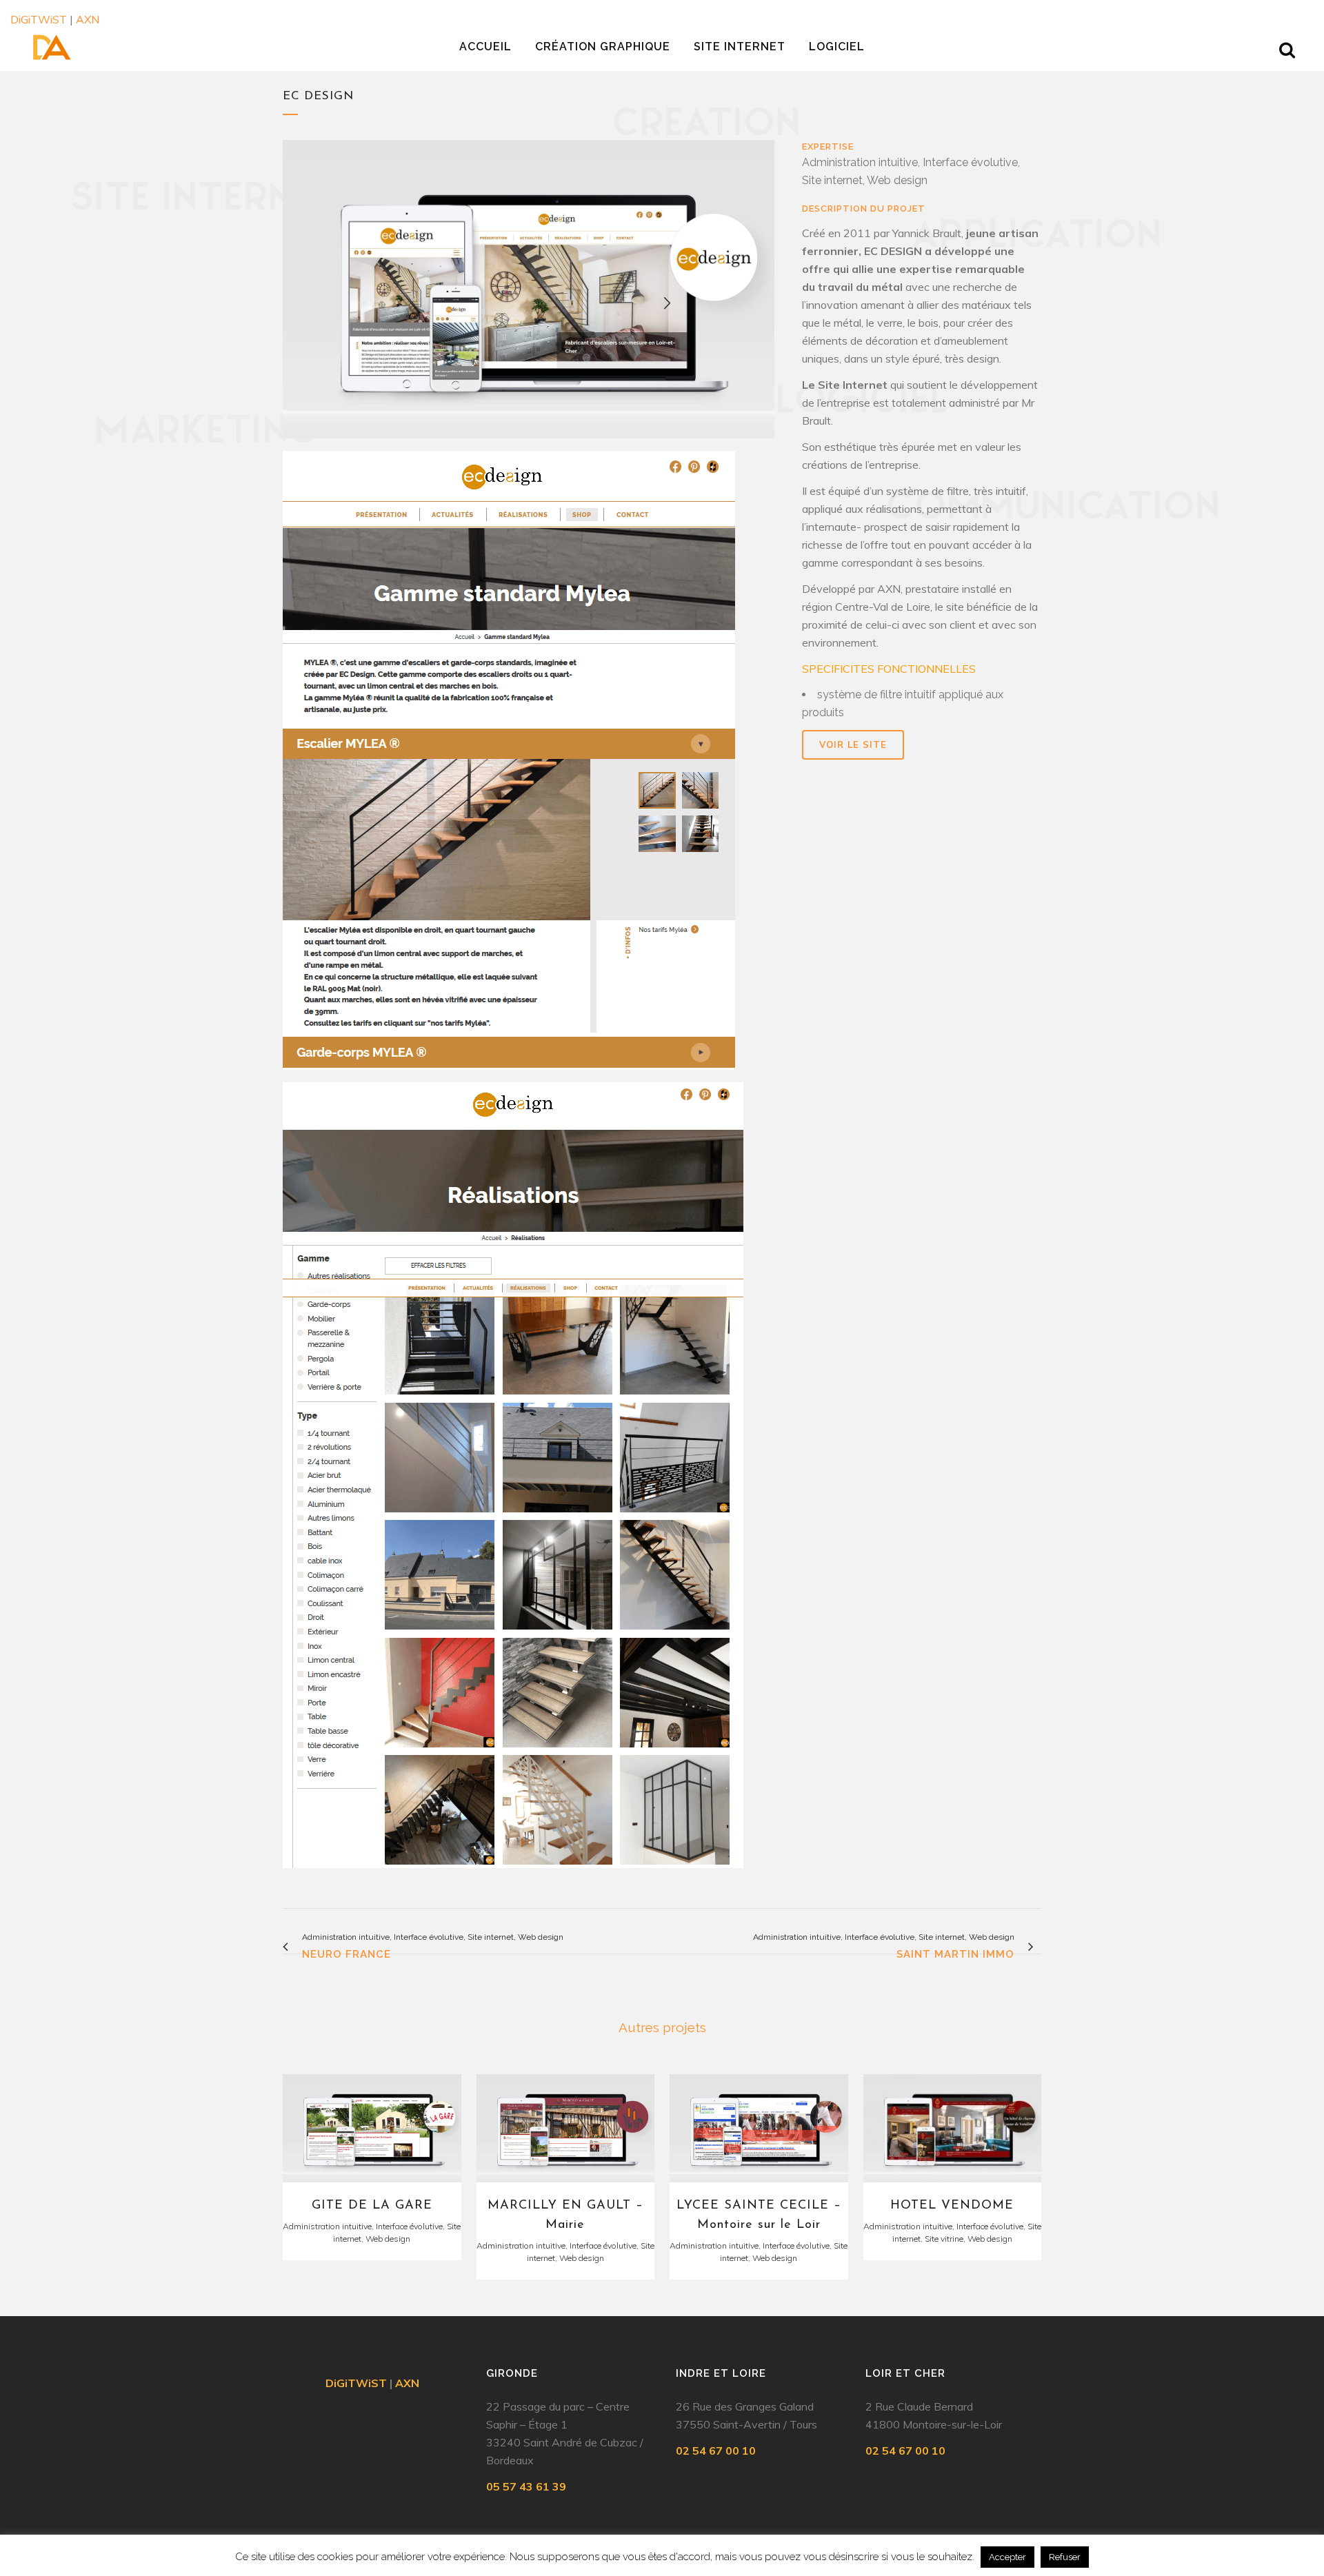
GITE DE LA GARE (372, 2206)
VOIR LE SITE (853, 744)
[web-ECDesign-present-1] (529, 295)
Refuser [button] (1065, 2557)
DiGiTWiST (39, 19)
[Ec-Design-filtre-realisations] (513, 1480)
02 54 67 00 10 (716, 2451)
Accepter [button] (1007, 2557)
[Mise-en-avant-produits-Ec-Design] (509, 765)
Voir (372, 2127)
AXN (88, 19)
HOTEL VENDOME (952, 2206)
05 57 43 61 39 (526, 2486)
